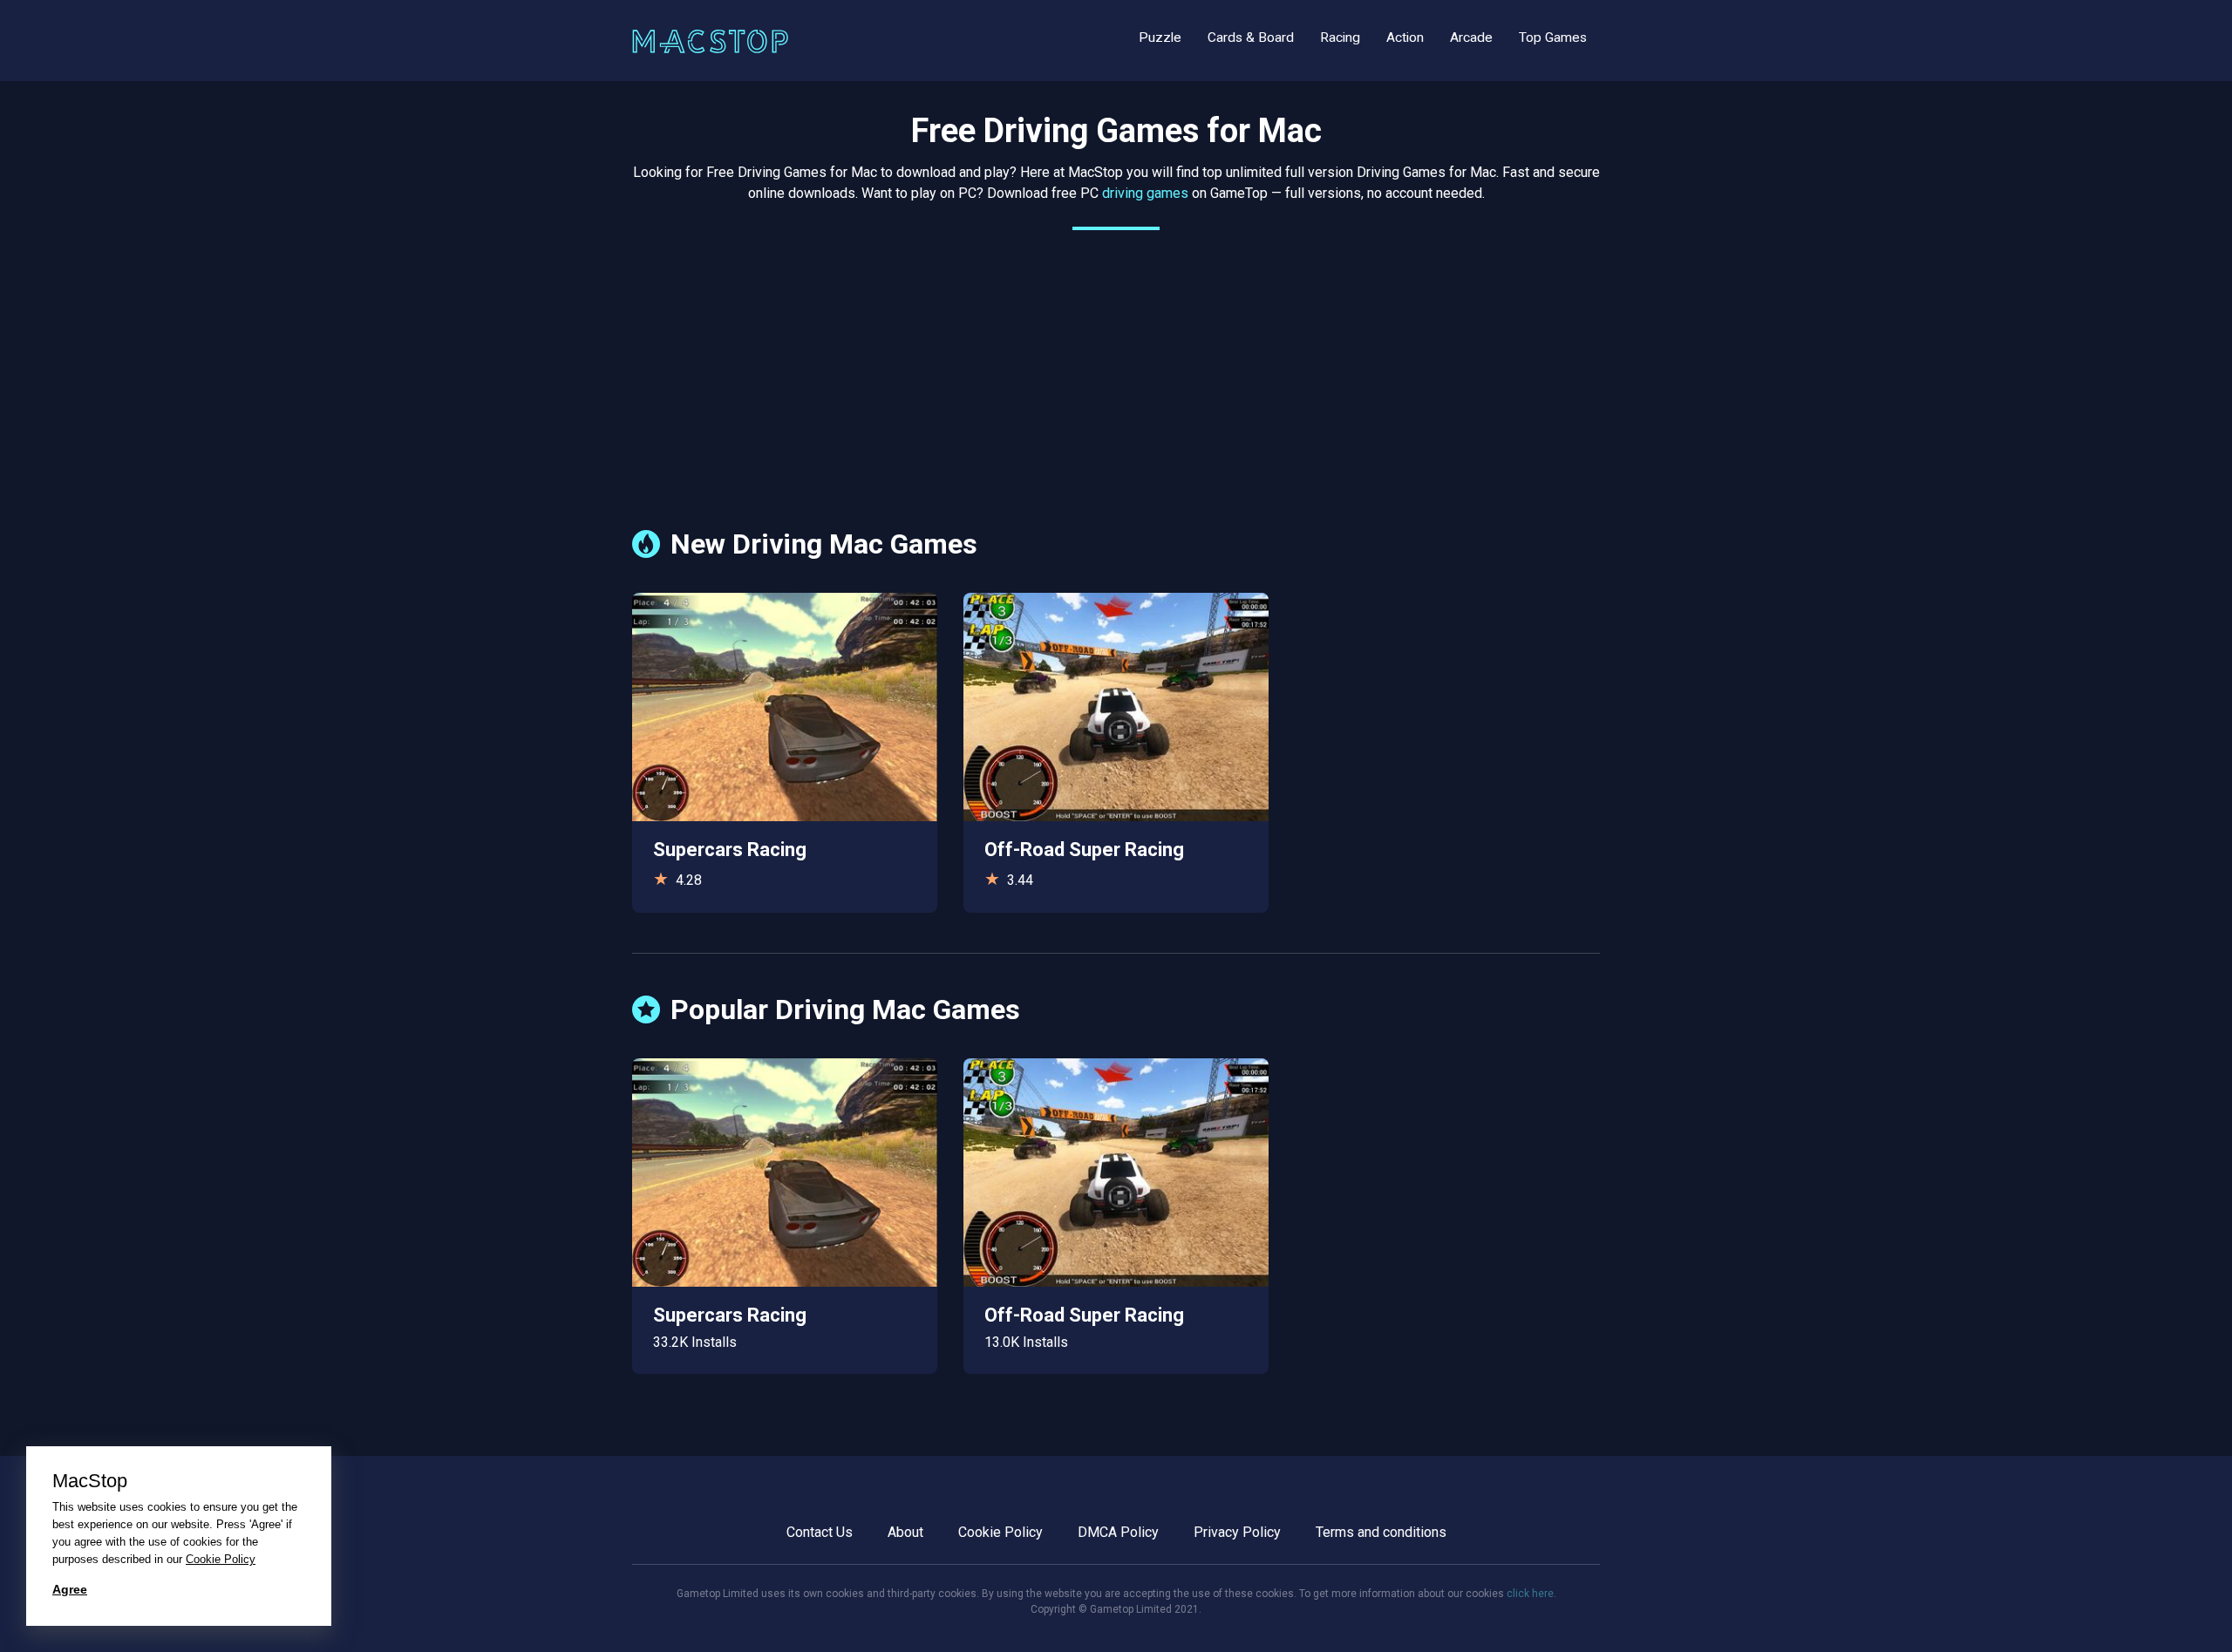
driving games (1145, 193)
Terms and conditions (1381, 1532)
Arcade (1471, 37)
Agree (70, 1589)
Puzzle (1160, 37)
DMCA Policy (1118, 1532)
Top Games (1553, 37)
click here (1530, 1594)
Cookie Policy (1000, 1532)
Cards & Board (1251, 37)
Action (1405, 37)
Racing (1340, 37)
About (905, 1532)
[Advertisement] (1116, 366)
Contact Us (820, 1532)
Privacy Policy (1237, 1532)
